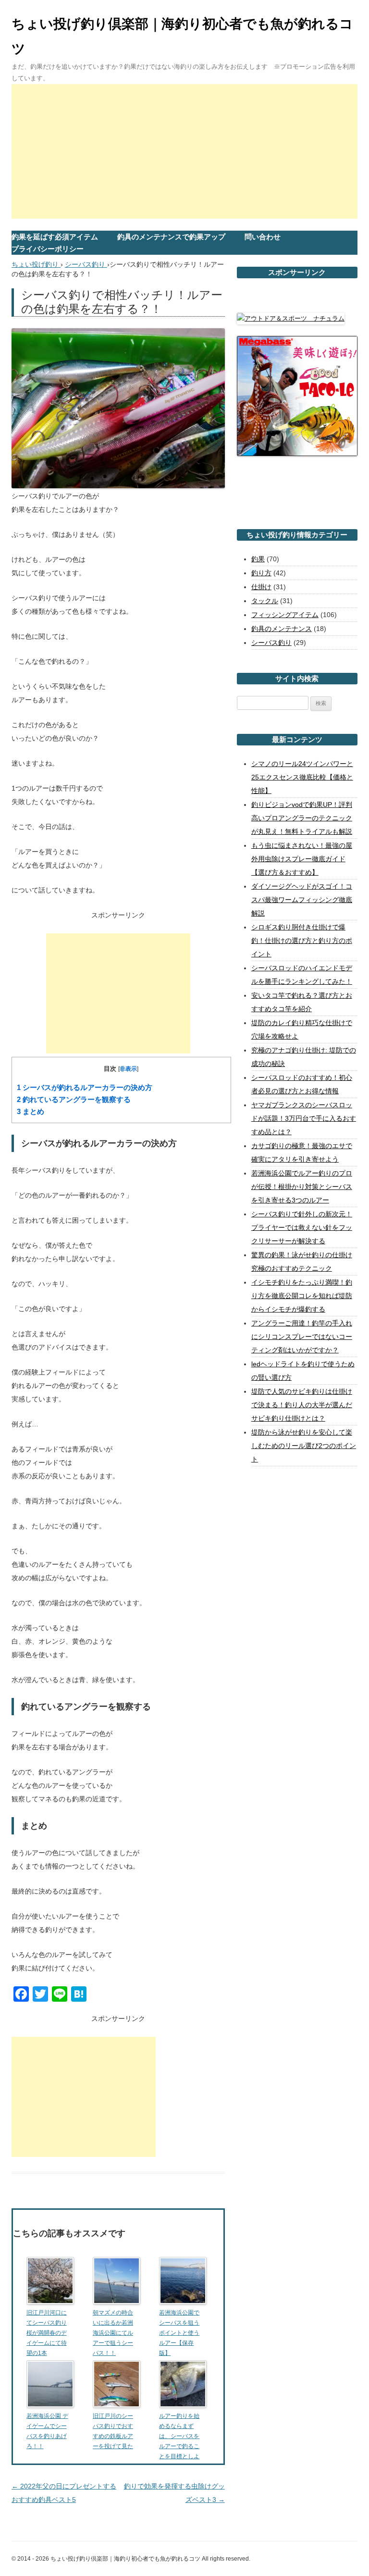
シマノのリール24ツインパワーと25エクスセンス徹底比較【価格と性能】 (302, 777)
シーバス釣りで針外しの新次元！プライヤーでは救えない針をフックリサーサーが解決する (302, 1227)
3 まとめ (31, 1112)
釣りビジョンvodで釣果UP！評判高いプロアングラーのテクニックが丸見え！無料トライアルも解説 (302, 818)
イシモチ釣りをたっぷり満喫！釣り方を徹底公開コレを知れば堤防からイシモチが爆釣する (302, 1296)
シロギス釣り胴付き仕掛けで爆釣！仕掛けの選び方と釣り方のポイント (302, 941)
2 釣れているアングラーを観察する (74, 1100)
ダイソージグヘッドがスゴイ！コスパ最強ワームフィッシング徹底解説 (302, 900)
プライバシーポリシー (48, 249)
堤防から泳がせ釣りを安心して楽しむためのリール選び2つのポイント (304, 1446)
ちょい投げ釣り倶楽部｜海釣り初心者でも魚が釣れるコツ (182, 36)
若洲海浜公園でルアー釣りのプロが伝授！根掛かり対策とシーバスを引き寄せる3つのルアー (302, 1187)
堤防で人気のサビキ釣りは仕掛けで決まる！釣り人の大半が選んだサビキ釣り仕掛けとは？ (302, 1405)
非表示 (128, 1069)
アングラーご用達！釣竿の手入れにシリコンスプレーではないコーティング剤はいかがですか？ (302, 1337)
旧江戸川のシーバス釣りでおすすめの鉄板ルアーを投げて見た (113, 2431)
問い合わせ (263, 237)
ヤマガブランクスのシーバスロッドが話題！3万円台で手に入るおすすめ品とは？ (304, 1118)
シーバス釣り (271, 643)
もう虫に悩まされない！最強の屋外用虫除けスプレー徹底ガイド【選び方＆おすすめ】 (302, 859)
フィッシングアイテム (285, 615)
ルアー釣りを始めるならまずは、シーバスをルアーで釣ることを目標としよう (179, 2441)
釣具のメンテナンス (282, 629)
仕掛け (261, 587)
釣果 (258, 559)
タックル (265, 601)
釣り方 (261, 573)
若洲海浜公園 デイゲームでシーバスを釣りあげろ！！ (47, 2431)
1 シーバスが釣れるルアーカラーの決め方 (85, 1088)
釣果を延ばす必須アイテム (55, 237)
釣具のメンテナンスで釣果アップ (171, 237)
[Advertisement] (184, 151)
